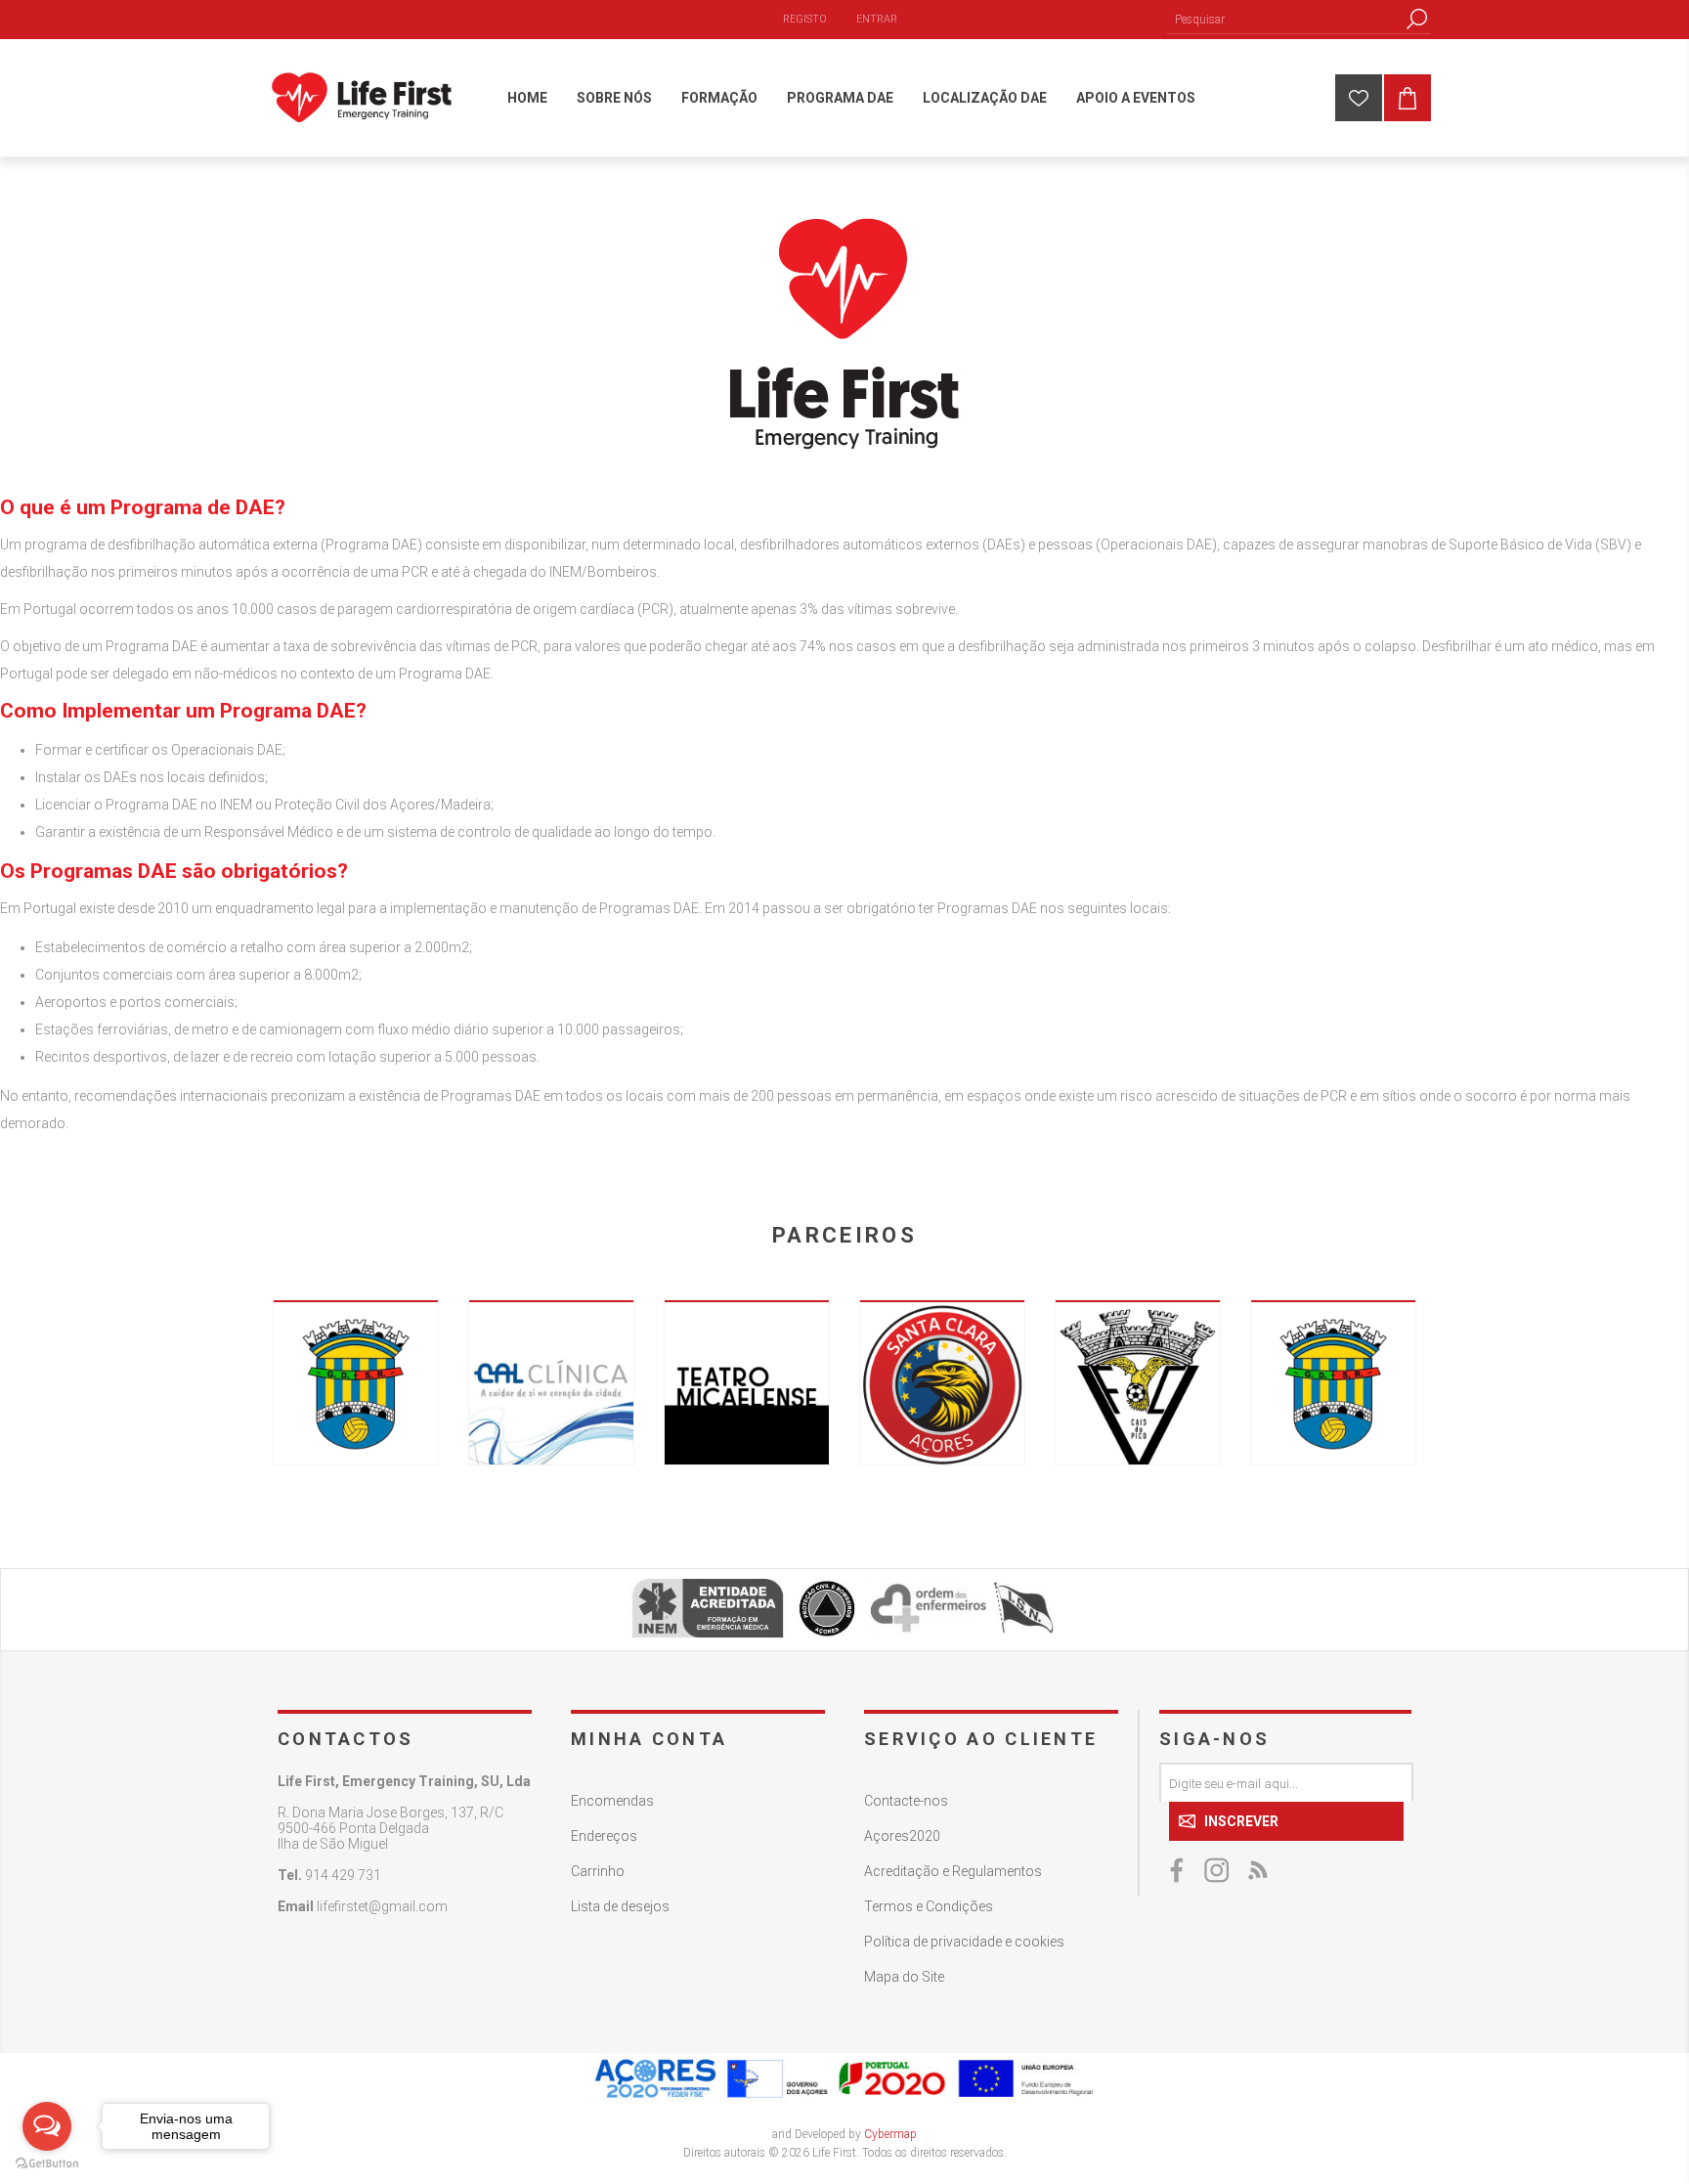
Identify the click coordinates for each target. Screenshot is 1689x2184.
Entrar (877, 19)
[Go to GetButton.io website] (47, 2164)
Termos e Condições (929, 1906)
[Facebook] (1179, 1870)
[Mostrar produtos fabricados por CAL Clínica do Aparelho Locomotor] (551, 1382)
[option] (356, 1382)
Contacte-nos (906, 1801)
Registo (805, 19)
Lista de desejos (620, 1906)
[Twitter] (1218, 1870)
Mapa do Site (904, 1977)
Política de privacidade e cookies (964, 1942)
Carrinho (598, 1871)
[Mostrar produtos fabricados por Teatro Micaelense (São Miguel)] (747, 1382)
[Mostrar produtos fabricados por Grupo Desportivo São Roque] (356, 1382)
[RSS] (1257, 1870)
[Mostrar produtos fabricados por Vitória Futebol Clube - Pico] (1138, 1382)
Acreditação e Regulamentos (953, 1871)
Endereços (604, 1836)
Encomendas (612, 1801)
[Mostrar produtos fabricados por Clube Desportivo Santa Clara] (942, 1382)
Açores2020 (902, 1836)
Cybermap (890, 2134)
